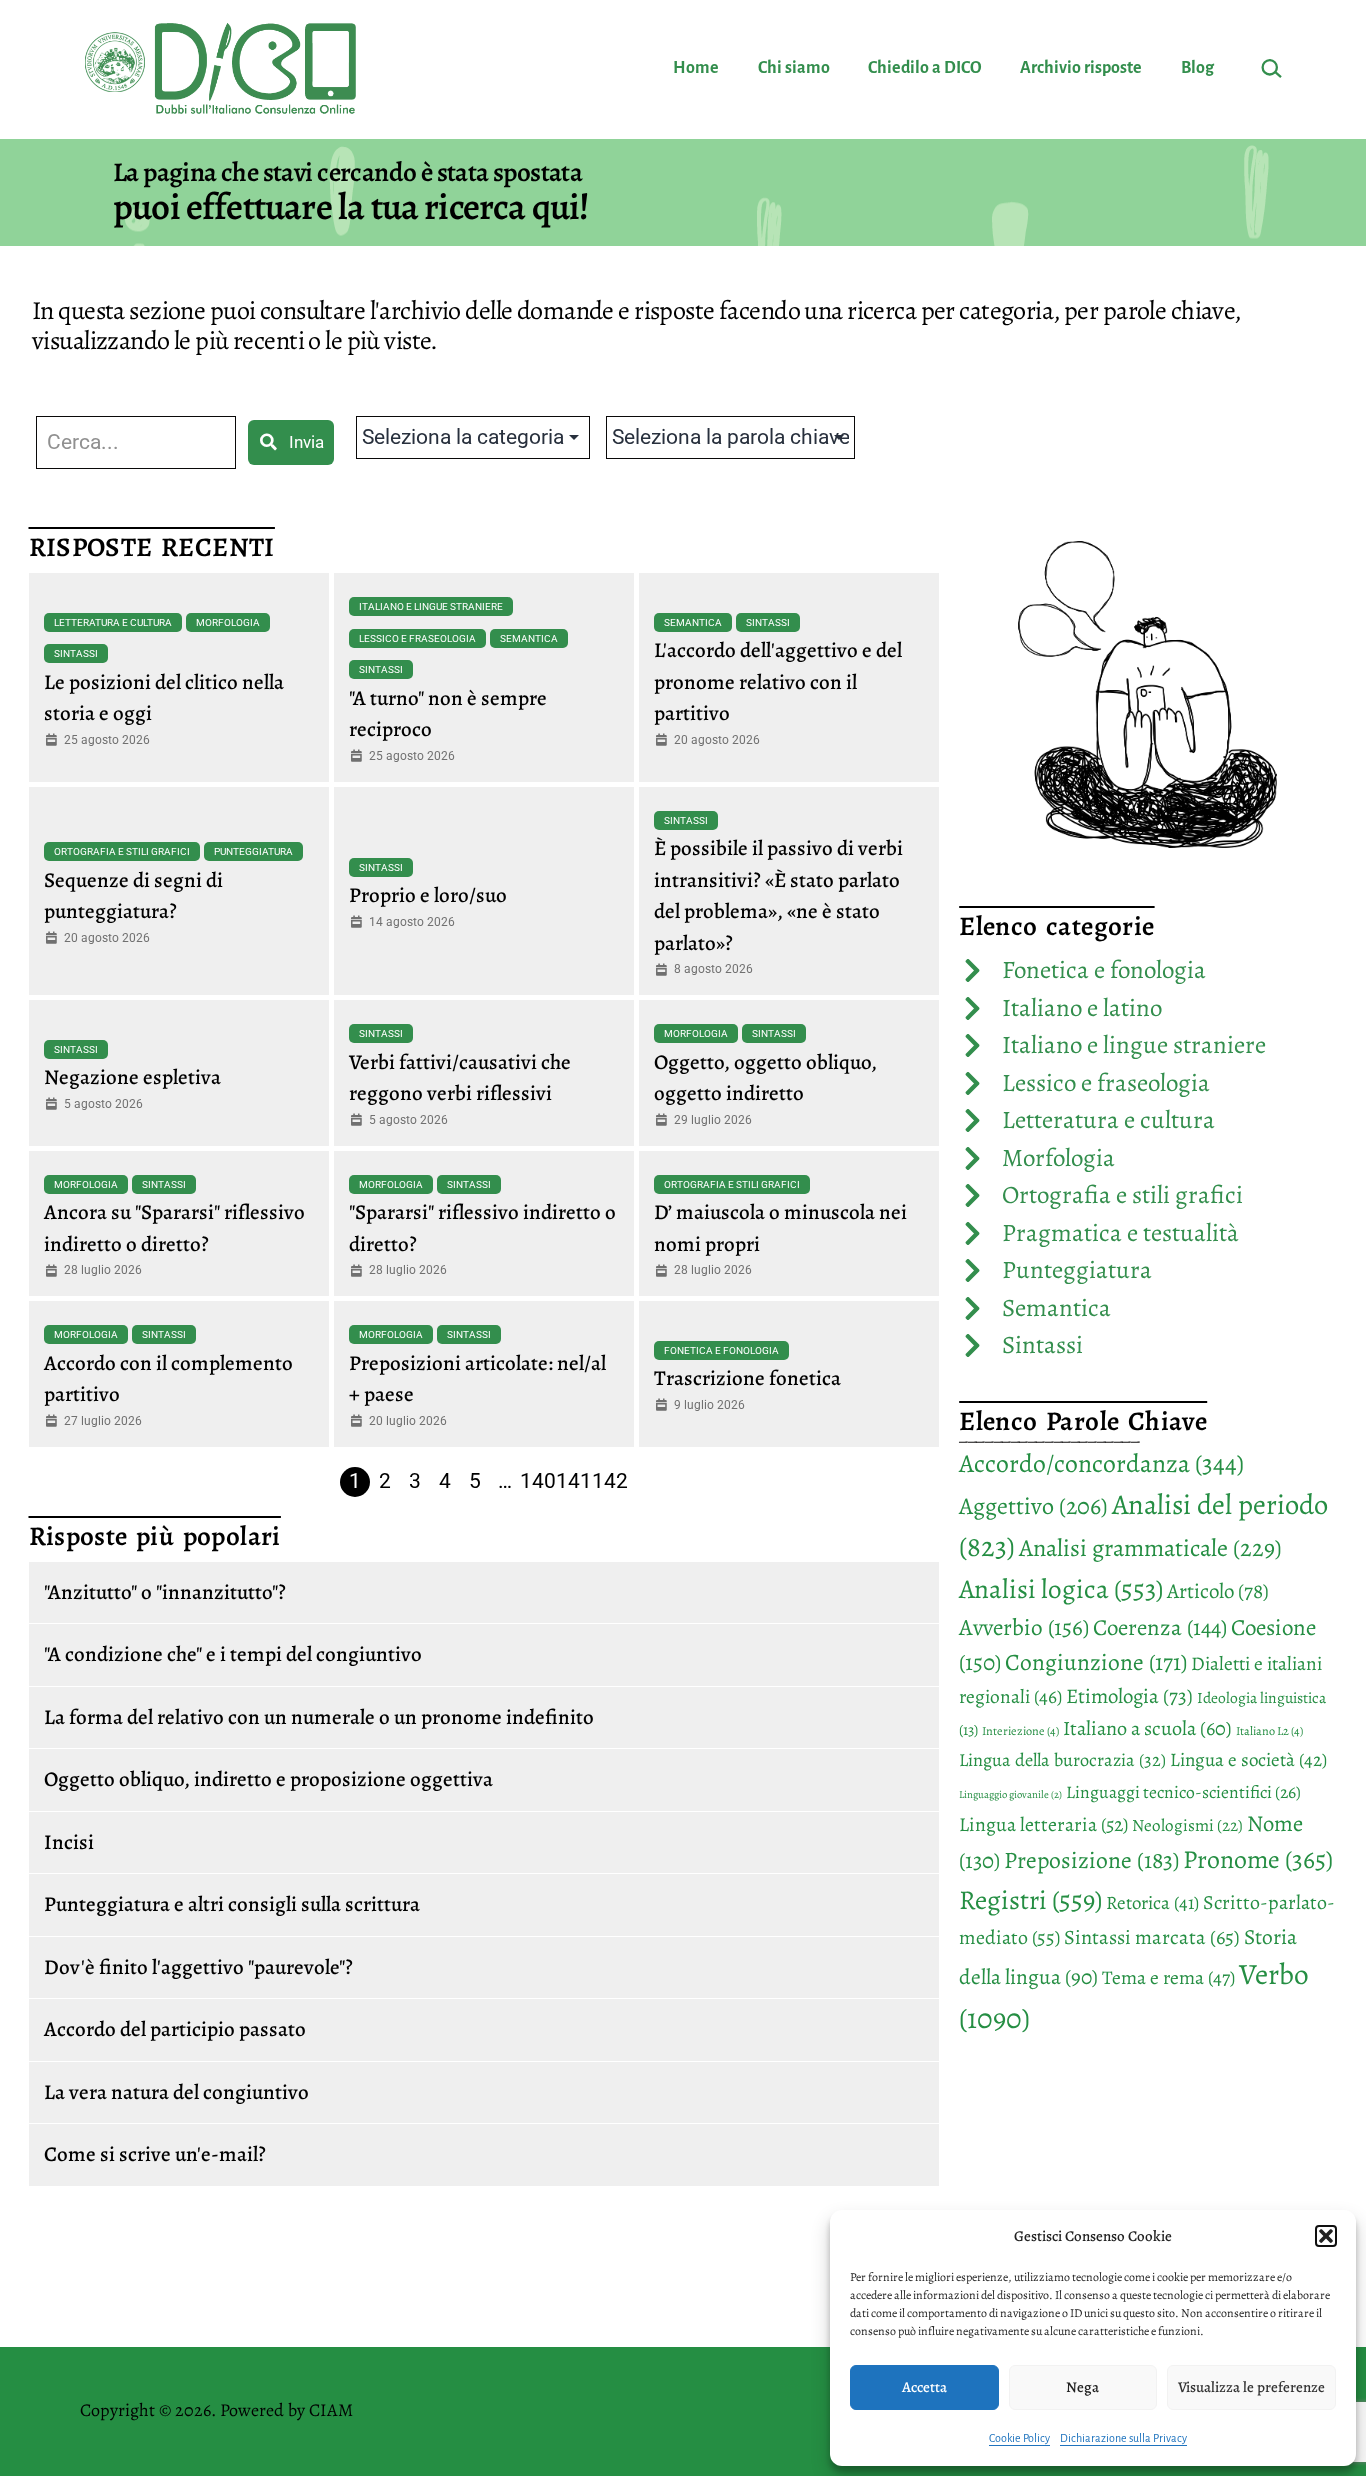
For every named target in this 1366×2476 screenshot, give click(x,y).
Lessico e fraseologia (417, 638)
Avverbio (1024, 1627)
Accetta (924, 2387)
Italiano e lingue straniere (431, 606)
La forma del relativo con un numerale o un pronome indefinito (319, 1717)
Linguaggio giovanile (1010, 1794)
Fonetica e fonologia (721, 1350)
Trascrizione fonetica (747, 1378)
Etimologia (1129, 1696)
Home (696, 68)
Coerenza (1160, 1627)
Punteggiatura (253, 851)
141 (574, 1481)
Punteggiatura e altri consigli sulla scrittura (232, 1904)
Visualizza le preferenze (1251, 2387)
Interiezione (1020, 1731)
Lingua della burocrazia (1062, 1759)
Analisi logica (1061, 1588)
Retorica (1152, 1903)
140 (538, 1481)
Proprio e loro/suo (428, 895)
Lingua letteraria (1043, 1824)
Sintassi (76, 653)
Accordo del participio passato (175, 2029)
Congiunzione (1096, 1662)
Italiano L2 (1269, 1731)
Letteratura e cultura (113, 622)
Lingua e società (1248, 1760)
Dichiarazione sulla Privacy (1123, 2438)
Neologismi (1187, 1825)
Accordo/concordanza (1101, 1463)
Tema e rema (1168, 1977)
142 (610, 1481)
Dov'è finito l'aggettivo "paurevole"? (198, 1967)
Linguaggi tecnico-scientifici (1183, 1792)
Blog (1197, 68)
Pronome (1258, 1859)
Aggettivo (1033, 1506)
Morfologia (228, 622)
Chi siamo (794, 68)
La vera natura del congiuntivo (176, 2092)
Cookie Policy (1019, 2438)
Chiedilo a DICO (925, 68)
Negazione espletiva (132, 1077)
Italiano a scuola (1147, 1728)
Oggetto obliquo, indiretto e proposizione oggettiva (268, 1779)
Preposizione (1091, 1860)
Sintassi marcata (1152, 1937)
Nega (1082, 2387)
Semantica (529, 638)
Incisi (69, 1842)
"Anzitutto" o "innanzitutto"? (165, 1592)
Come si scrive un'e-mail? (155, 2154)
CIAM (331, 2410)
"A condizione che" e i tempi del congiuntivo (233, 1654)
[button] (1326, 2236)
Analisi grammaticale (1150, 1547)
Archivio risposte (1081, 68)
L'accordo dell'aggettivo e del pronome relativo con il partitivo (778, 681)
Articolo (1218, 1591)
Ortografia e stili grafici (122, 851)
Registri (1030, 1899)
